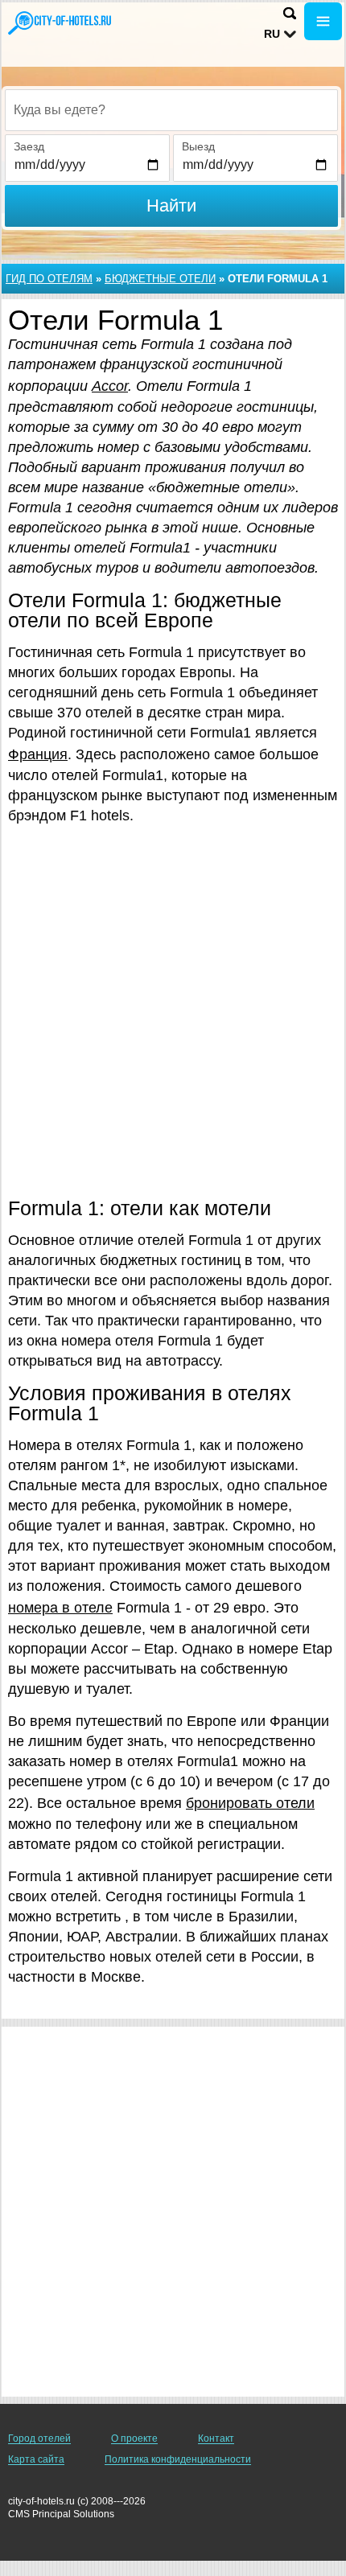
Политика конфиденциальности (178, 2459)
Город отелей (39, 2438)
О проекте (134, 2438)
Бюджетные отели (160, 279)
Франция (38, 754)
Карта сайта (36, 2459)
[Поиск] (290, 13)
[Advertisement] (173, 1011)
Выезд (198, 146)
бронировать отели (250, 1803)
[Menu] (323, 21)
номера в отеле (60, 1608)
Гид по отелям (49, 279)
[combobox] (171, 110)
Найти (171, 205)
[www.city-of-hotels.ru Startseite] (60, 23)
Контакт (216, 2438)
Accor (110, 386)
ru (272, 34)
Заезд (29, 146)
